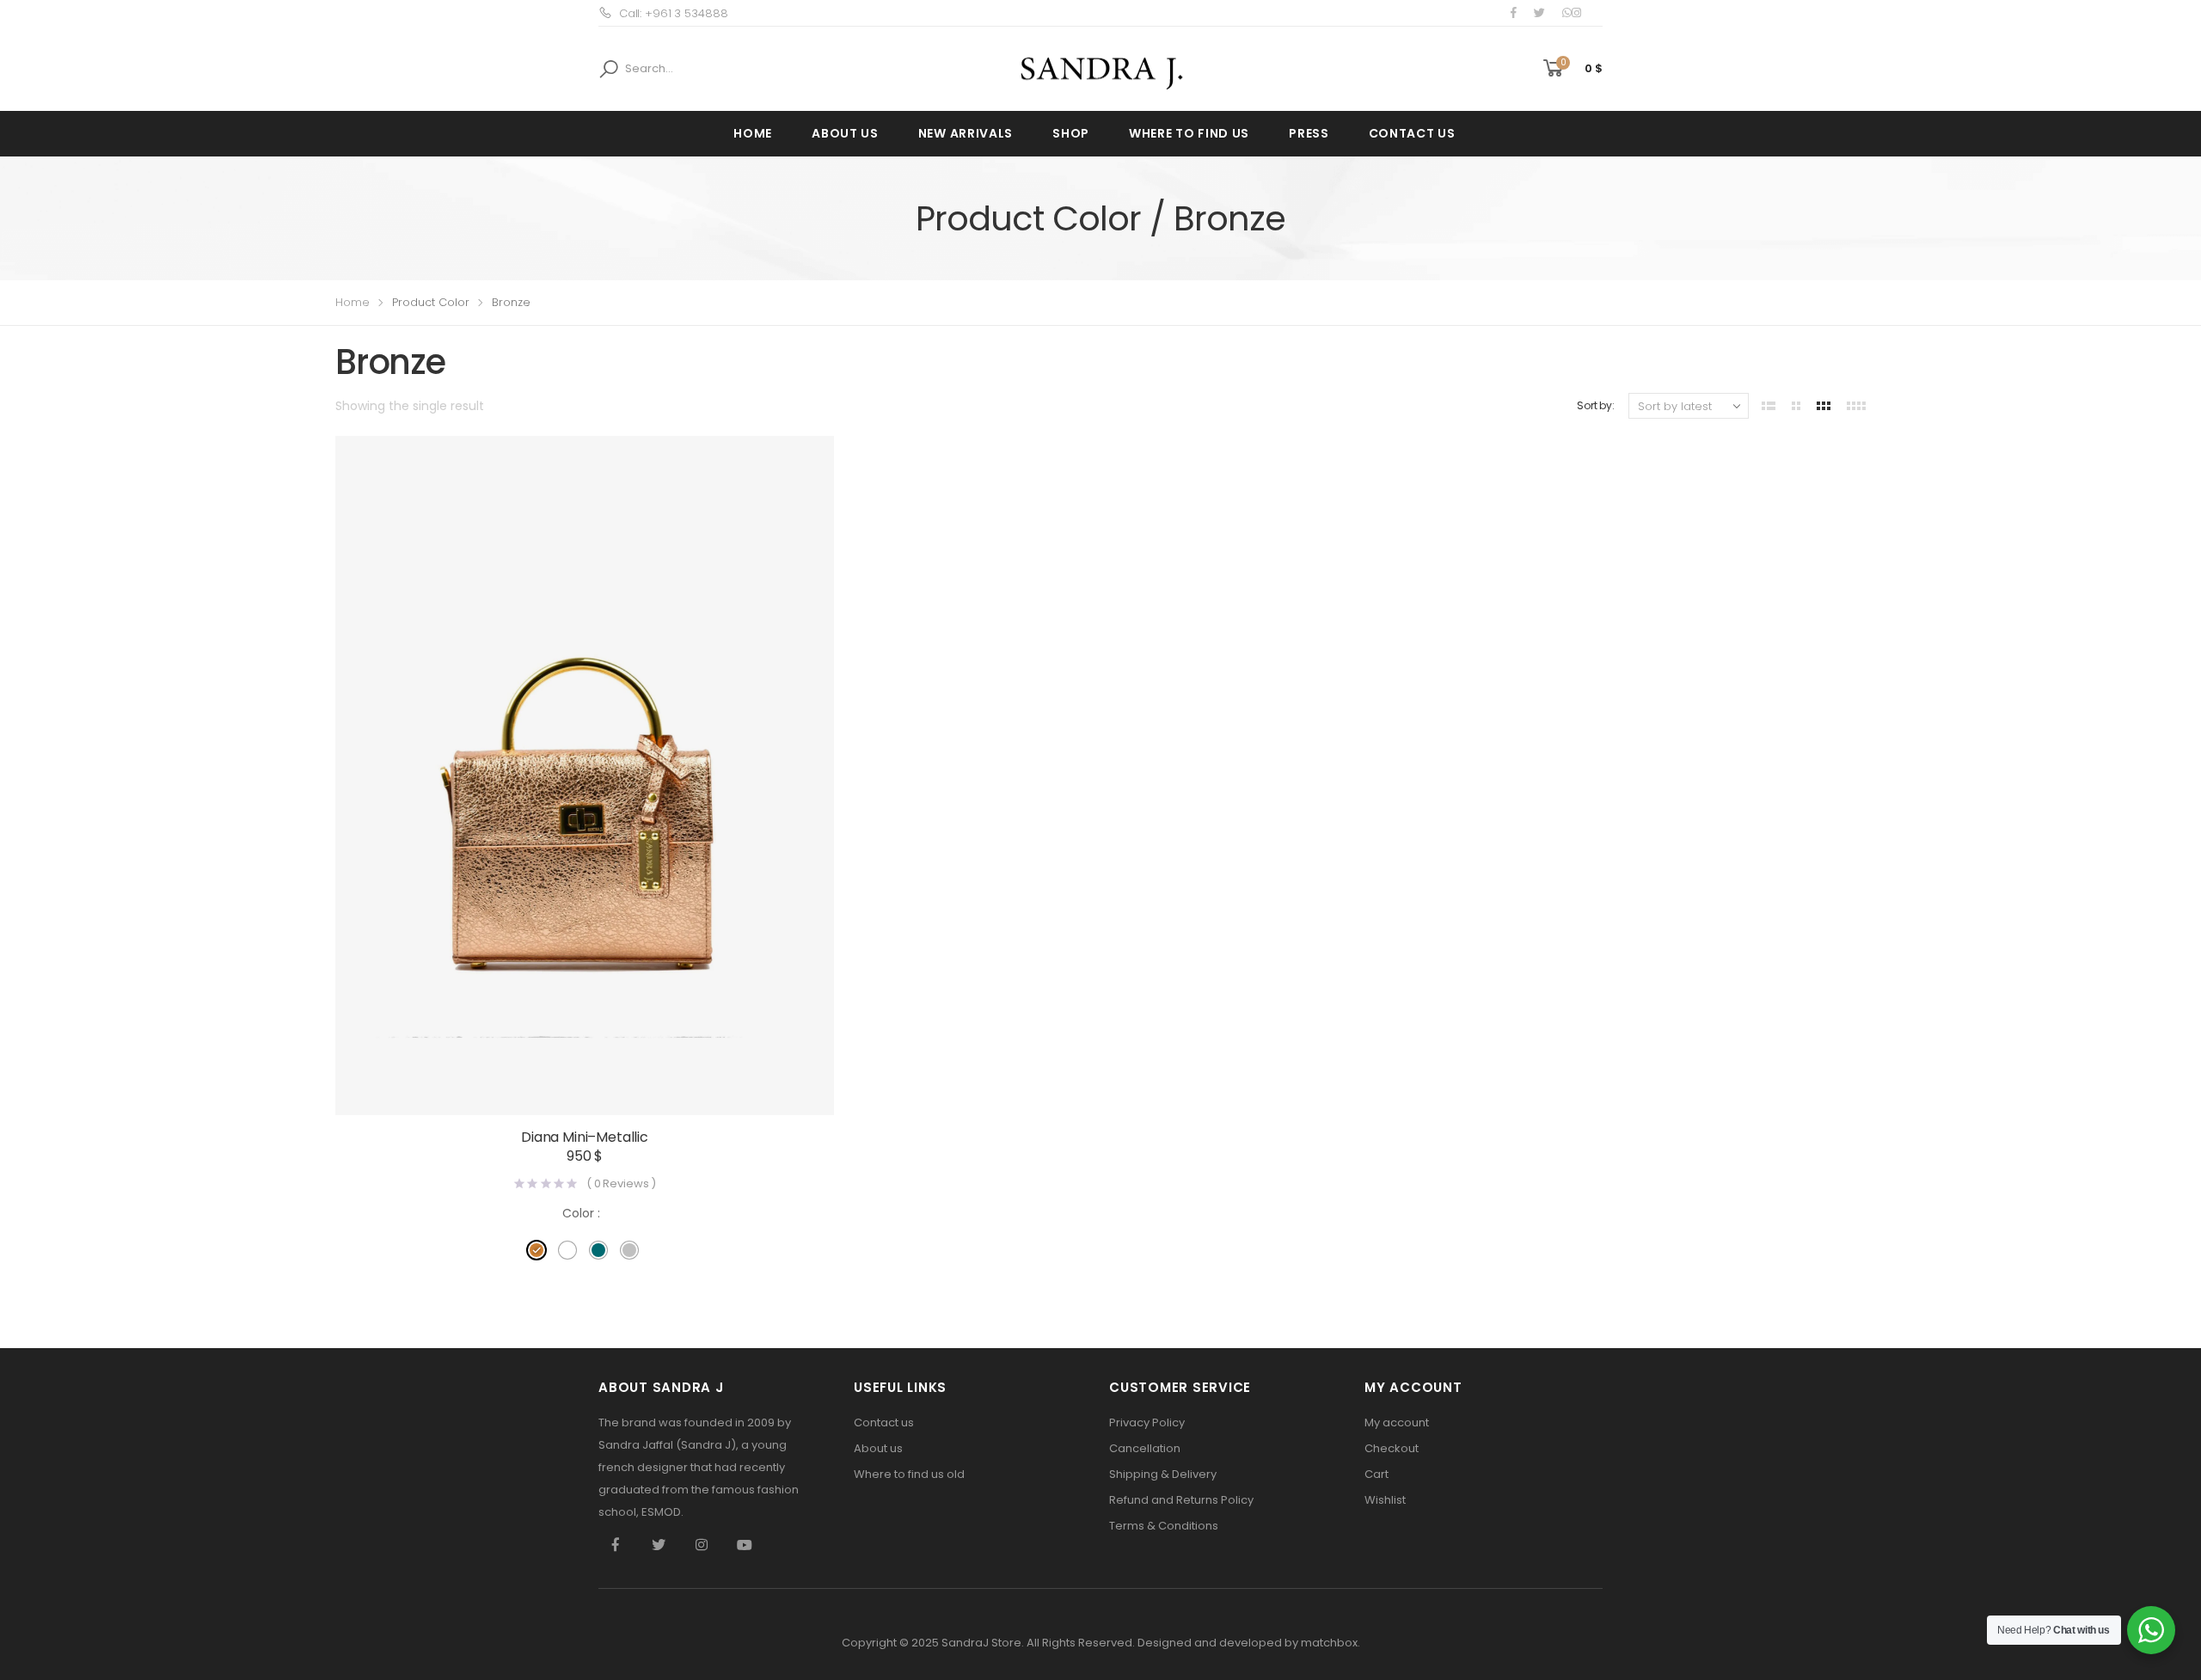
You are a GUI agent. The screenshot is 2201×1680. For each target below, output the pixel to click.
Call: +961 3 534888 (673, 13)
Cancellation (1145, 1448)
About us (845, 133)
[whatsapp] (1567, 13)
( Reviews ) (621, 1183)
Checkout (1392, 1448)
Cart (1376, 1474)
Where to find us (1189, 133)
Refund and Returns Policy (1181, 1500)
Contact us (1412, 133)
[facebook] (1514, 13)
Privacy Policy (1147, 1422)
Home (753, 133)
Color (580, 1213)
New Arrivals (966, 133)
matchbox (1329, 1643)
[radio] (536, 1250)
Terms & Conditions (1164, 1526)
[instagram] (1576, 13)
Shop (1071, 133)
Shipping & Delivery (1163, 1474)
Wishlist (1385, 1500)
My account (1397, 1422)
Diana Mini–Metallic (585, 1137)
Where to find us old (909, 1474)
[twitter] (1539, 13)
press (1309, 133)
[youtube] (745, 1545)
